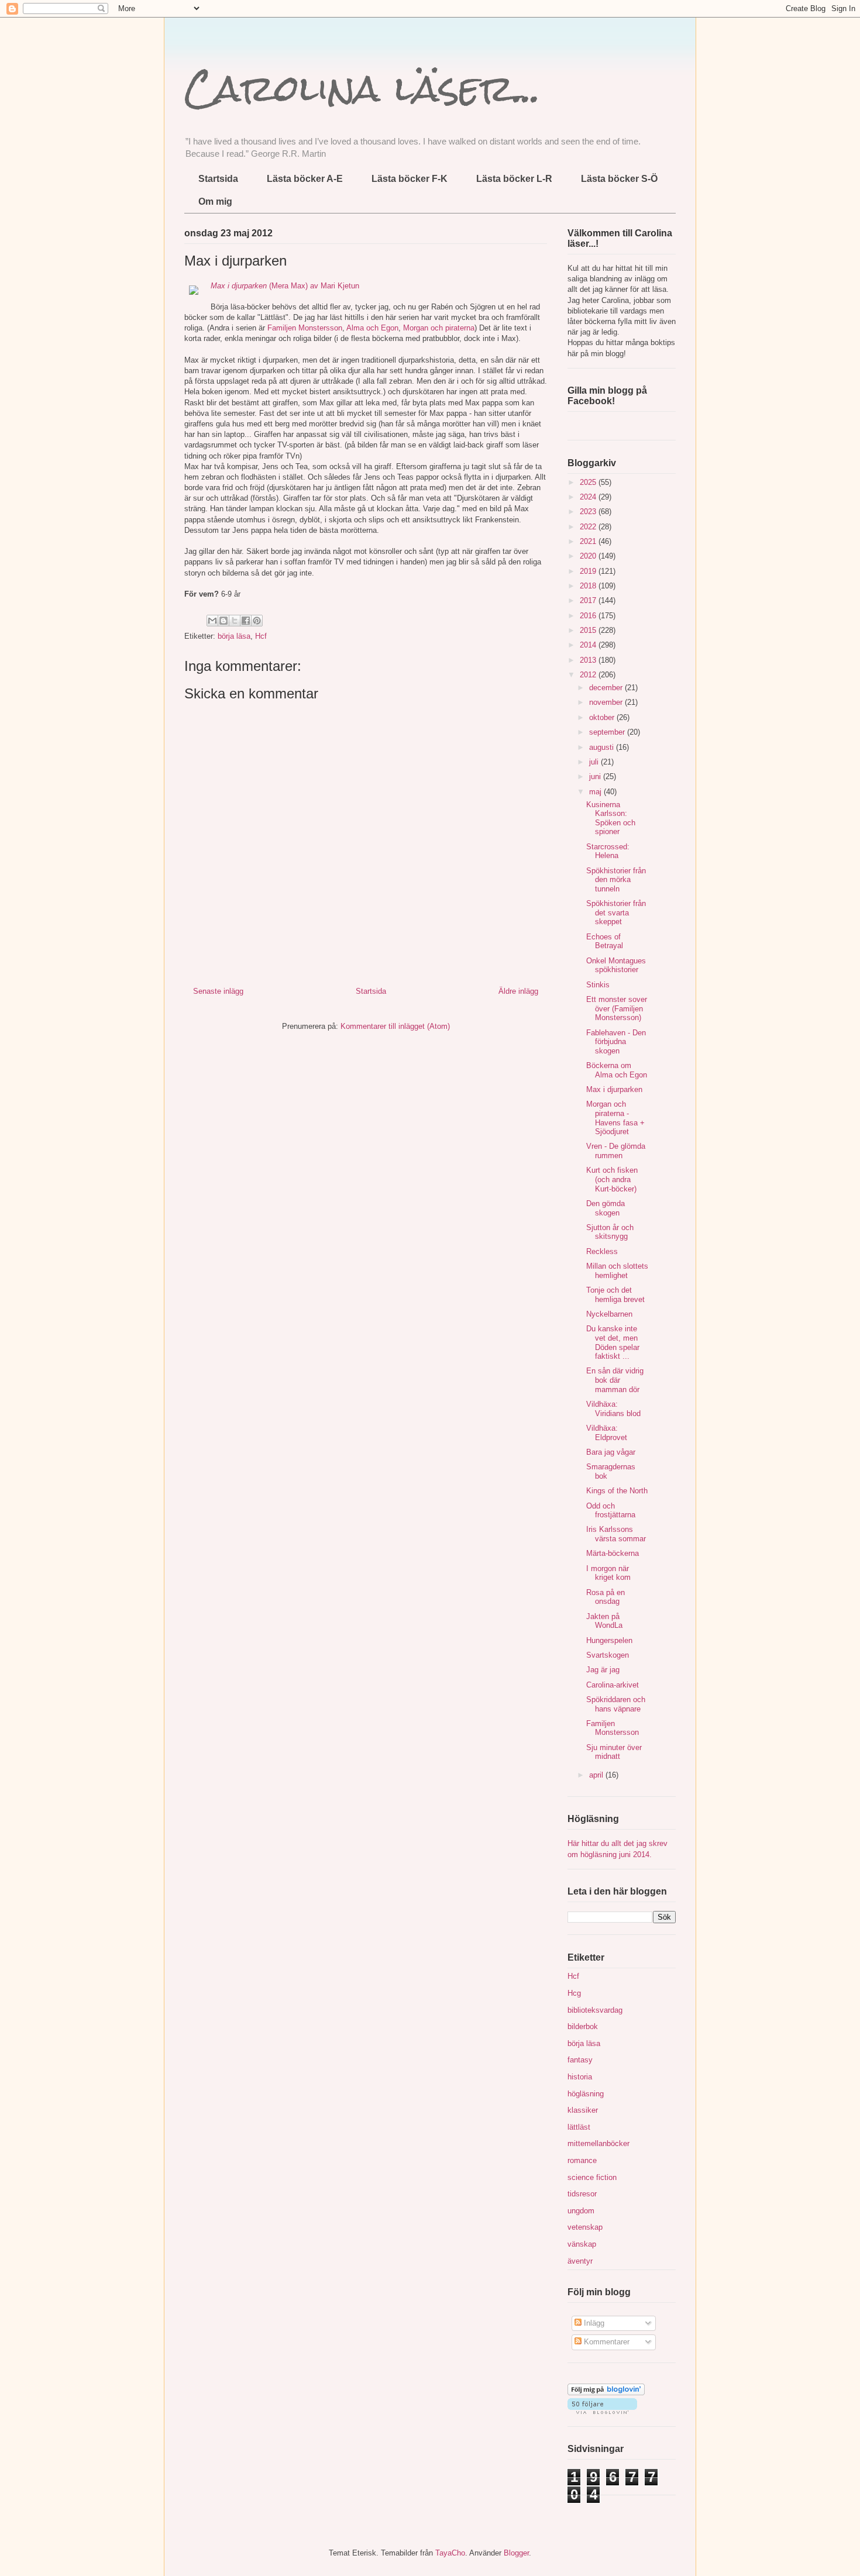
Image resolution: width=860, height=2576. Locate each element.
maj (596, 792)
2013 (589, 660)
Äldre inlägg (518, 991)
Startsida (218, 179)
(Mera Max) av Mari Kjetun (285, 286)
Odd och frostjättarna (611, 1511)
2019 (589, 571)
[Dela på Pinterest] (257, 621)
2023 (589, 512)
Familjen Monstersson (305, 328)
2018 (589, 586)
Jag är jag (603, 1670)
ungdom (581, 2211)
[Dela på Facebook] (246, 621)
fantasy (580, 2060)
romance (582, 2160)
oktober (603, 717)
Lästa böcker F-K (410, 179)
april (597, 1775)
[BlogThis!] (223, 621)
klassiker (583, 2110)
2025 (589, 482)
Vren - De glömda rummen (616, 1151)
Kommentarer (606, 2342)
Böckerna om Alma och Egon (617, 1070)
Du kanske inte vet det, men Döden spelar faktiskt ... (613, 1342)
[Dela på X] (235, 621)
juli (595, 762)
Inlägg (593, 2323)
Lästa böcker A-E (305, 179)
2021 (589, 541)
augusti (603, 747)
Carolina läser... (362, 88)
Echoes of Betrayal (605, 941)
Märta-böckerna (613, 1553)
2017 (589, 600)
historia (580, 2077)
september (608, 732)
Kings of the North (617, 1491)
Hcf (261, 636)
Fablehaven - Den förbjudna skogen (616, 1042)
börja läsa (234, 636)
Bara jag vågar (611, 1452)
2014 (589, 645)
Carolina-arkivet (613, 1685)
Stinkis (598, 985)
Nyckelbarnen (609, 1314)
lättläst (579, 2127)
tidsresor (582, 2194)
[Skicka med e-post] (212, 621)
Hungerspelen (609, 1640)
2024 (589, 497)
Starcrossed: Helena (608, 851)
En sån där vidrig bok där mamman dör (615, 1380)
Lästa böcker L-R (514, 179)
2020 (589, 556)
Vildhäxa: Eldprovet (607, 1433)
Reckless (602, 1251)
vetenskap (585, 2227)
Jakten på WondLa (604, 1621)
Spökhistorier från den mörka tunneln (616, 880)
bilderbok (583, 2026)
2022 (589, 527)
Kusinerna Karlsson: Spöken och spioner (611, 818)
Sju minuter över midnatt (614, 1752)
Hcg (574, 1993)
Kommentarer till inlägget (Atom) (395, 1026)
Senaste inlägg (218, 991)
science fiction (592, 2177)
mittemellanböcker (598, 2143)
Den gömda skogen (606, 1208)
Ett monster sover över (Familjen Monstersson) (617, 1008)
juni (596, 776)
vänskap (582, 2244)
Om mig (215, 202)
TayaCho (450, 2553)
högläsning (586, 2094)
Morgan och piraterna (439, 328)
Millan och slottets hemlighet (617, 1271)
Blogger (516, 2553)
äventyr (580, 2261)
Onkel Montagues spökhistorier (616, 965)
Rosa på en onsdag (606, 1597)
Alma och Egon (372, 328)
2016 (589, 616)
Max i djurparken (614, 1089)
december (607, 688)
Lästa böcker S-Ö (619, 179)
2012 (589, 675)
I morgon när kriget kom (608, 1573)
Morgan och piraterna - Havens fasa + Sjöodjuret (615, 1118)
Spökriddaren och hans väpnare (616, 1704)
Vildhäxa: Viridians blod (613, 1409)
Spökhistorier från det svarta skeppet (616, 912)
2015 (589, 630)
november (607, 702)
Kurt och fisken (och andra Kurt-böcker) (612, 1179)
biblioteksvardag (595, 2010)
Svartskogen (608, 1655)
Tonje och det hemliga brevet (615, 1295)
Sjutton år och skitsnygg (610, 1232)
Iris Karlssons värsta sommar (616, 1534)
